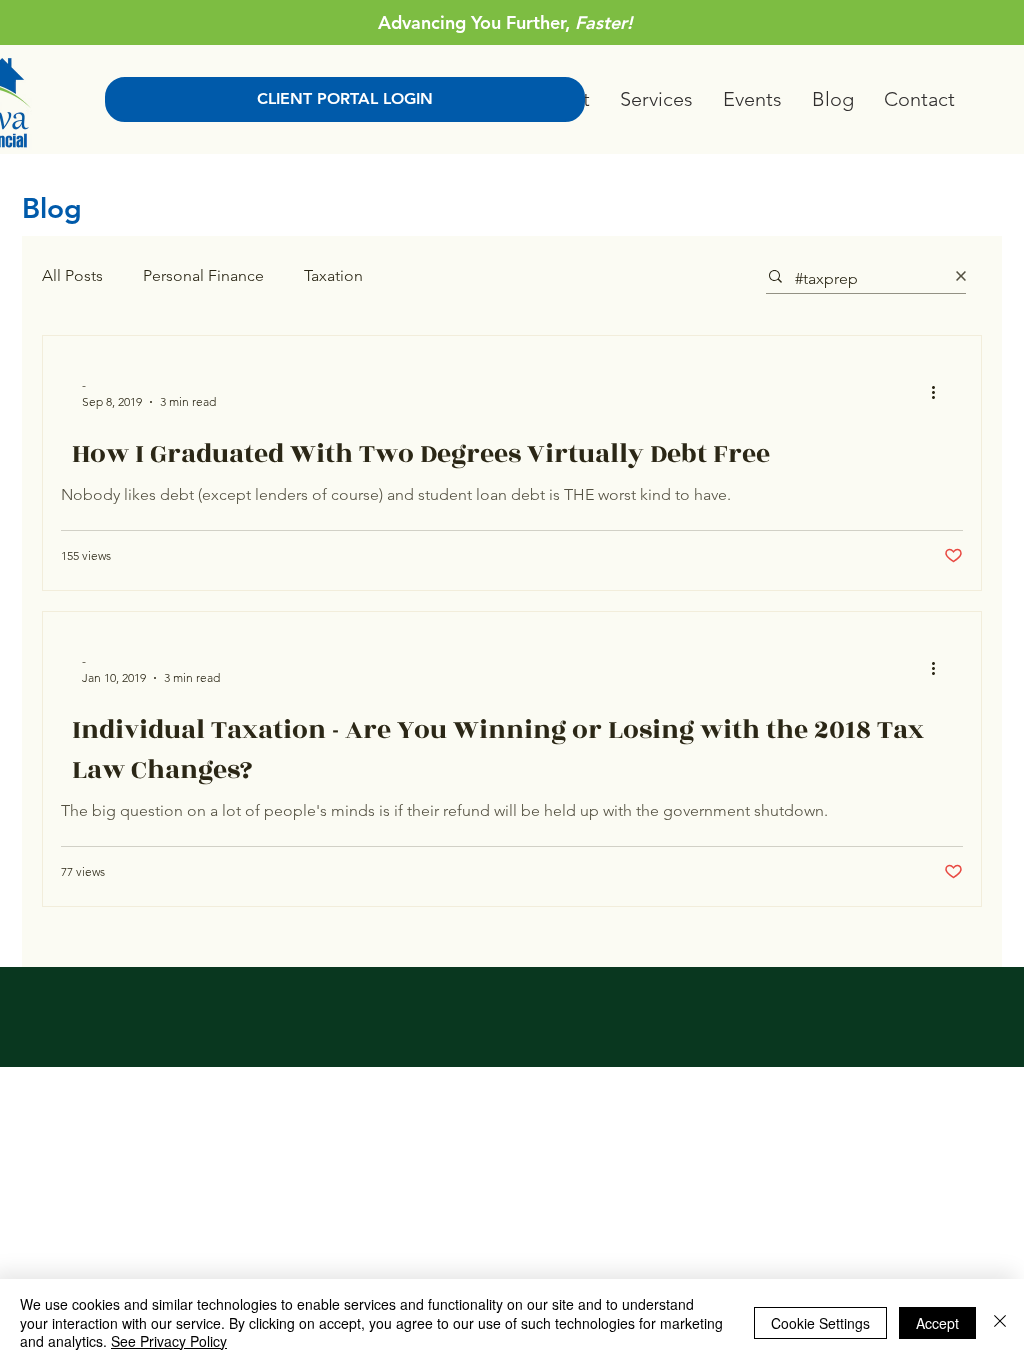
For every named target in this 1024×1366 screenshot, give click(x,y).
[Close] (1000, 1322)
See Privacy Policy (169, 1341)
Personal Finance (203, 275)
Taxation (333, 275)
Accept (937, 1323)
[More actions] (940, 392)
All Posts (72, 275)
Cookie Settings (820, 1323)
